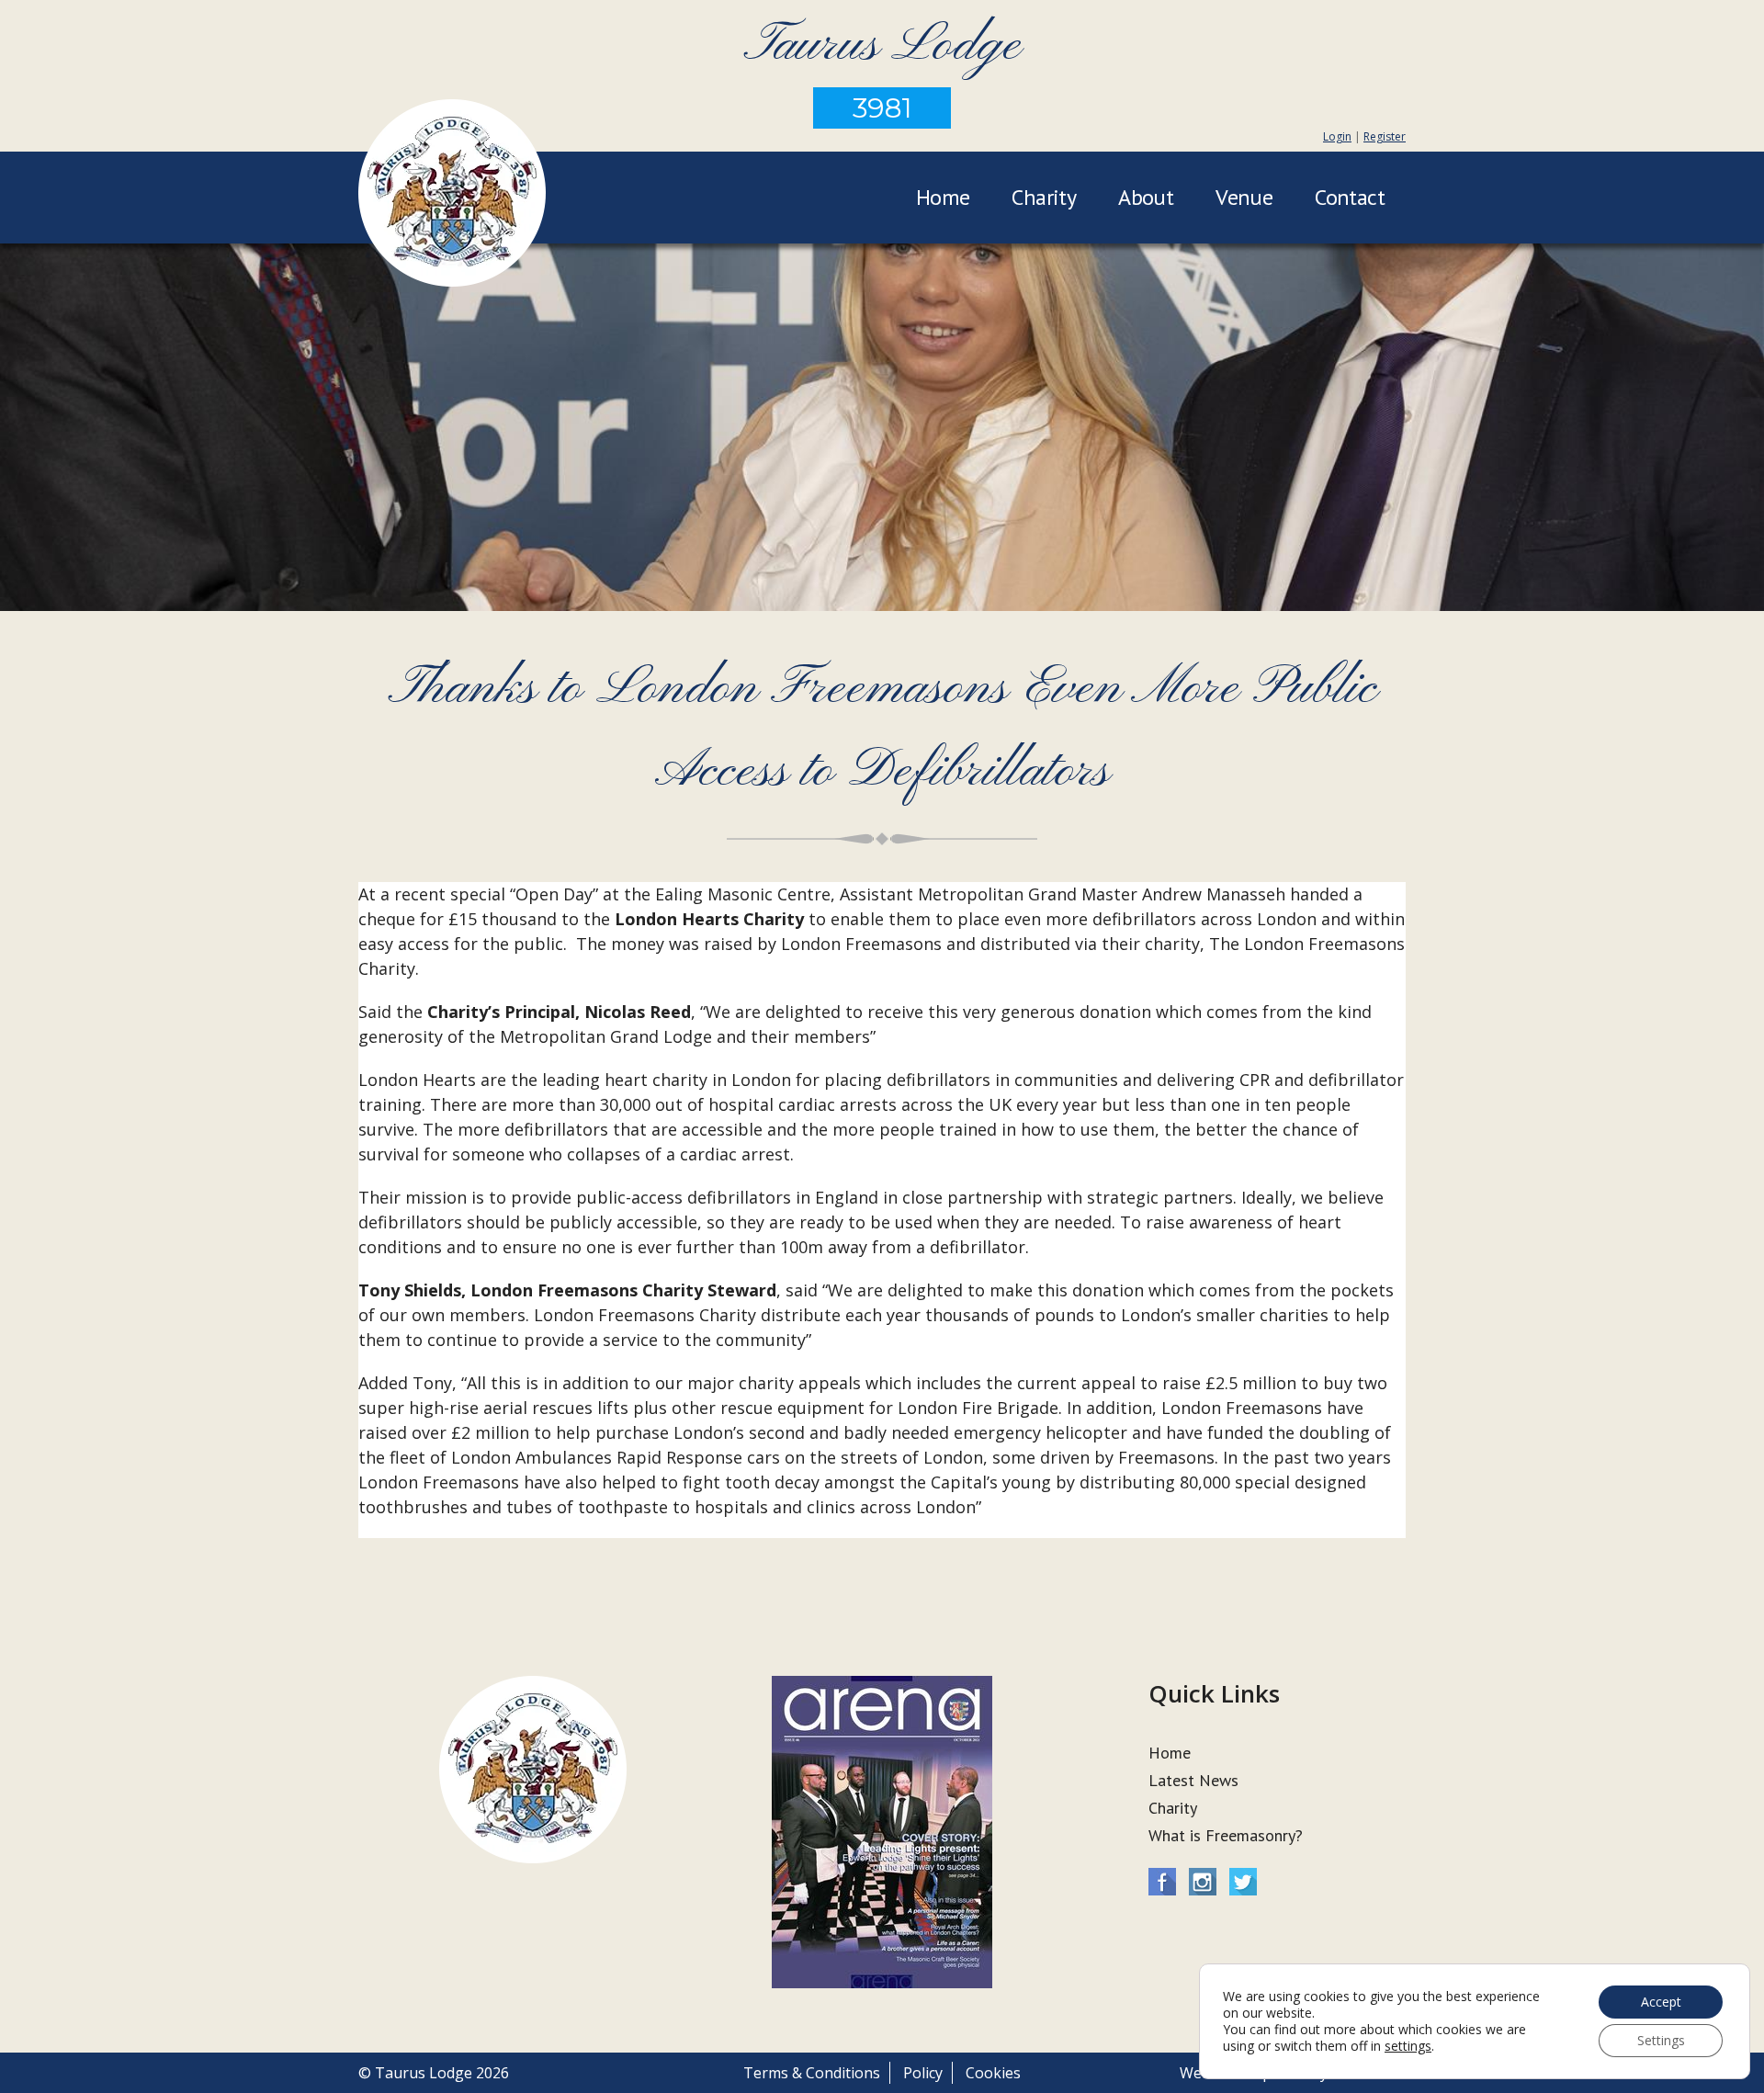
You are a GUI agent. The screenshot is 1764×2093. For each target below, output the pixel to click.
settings (1408, 2046)
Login (1337, 136)
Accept (1661, 2002)
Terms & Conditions (812, 2073)
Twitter (1243, 1882)
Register (1385, 136)
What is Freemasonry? (1226, 1835)
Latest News (1193, 1780)
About (1146, 197)
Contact (1350, 197)
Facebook (1162, 1882)
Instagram (1203, 1882)
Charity (1044, 197)
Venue (1244, 197)
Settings (1661, 2040)
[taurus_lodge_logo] (452, 196)
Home (943, 197)
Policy (923, 2073)
